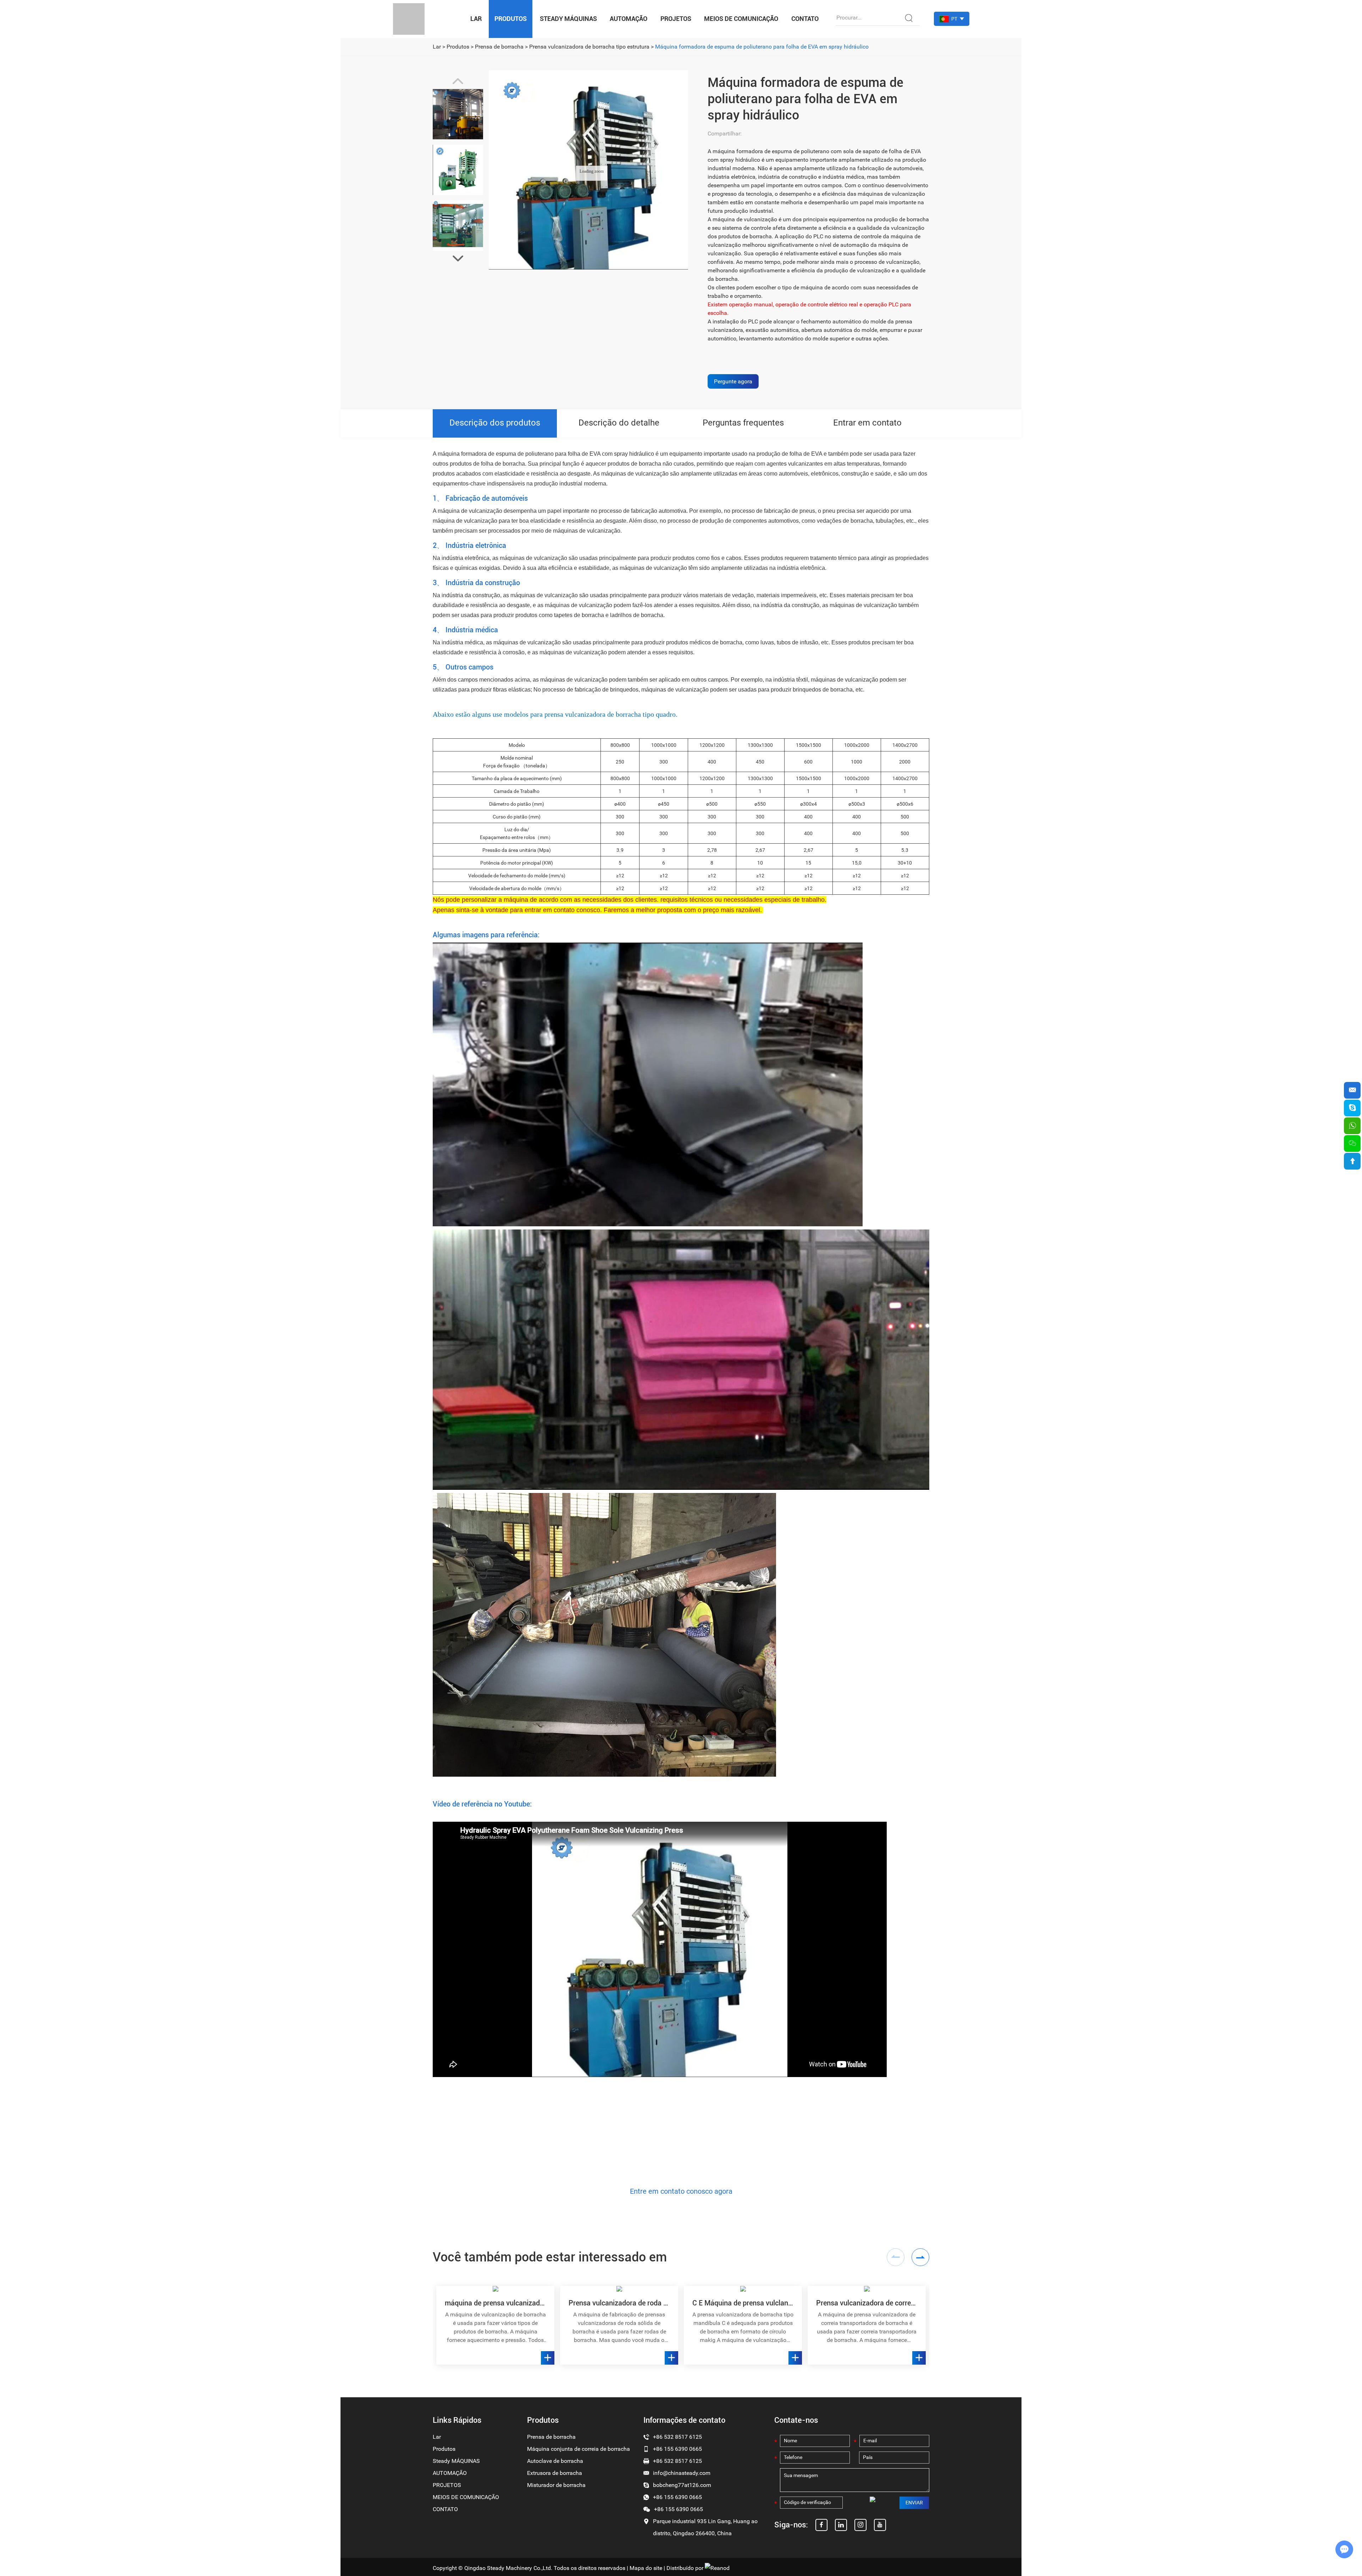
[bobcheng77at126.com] (1352, 1108)
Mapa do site (646, 2568)
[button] (458, 259)
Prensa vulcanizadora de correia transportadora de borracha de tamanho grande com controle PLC (867, 2303)
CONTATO (805, 19)
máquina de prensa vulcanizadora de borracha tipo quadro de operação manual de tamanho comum (495, 2303)
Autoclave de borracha (555, 2461)
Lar (476, 19)
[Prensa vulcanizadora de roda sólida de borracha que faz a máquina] (619, 2289)
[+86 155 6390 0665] (1352, 1126)
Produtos (511, 19)
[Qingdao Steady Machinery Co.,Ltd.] (409, 19)
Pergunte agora (733, 381)
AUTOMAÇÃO (629, 19)
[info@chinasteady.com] (1352, 1090)
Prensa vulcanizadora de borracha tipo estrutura (589, 47)
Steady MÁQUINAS (568, 19)
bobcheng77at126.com (682, 2485)
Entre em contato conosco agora (681, 2191)
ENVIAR (914, 2503)
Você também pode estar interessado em (550, 2257)
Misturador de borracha (556, 2485)
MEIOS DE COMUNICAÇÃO (741, 19)
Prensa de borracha (499, 47)
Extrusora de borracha (555, 2473)
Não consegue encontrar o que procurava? (681, 2128)
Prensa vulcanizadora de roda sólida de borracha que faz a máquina (619, 2303)
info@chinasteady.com (682, 2473)
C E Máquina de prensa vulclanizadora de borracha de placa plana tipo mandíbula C (743, 2303)
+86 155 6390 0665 (677, 2497)
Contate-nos (796, 2420)
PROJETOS (676, 19)
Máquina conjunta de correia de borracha (578, 2449)
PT (954, 19)
